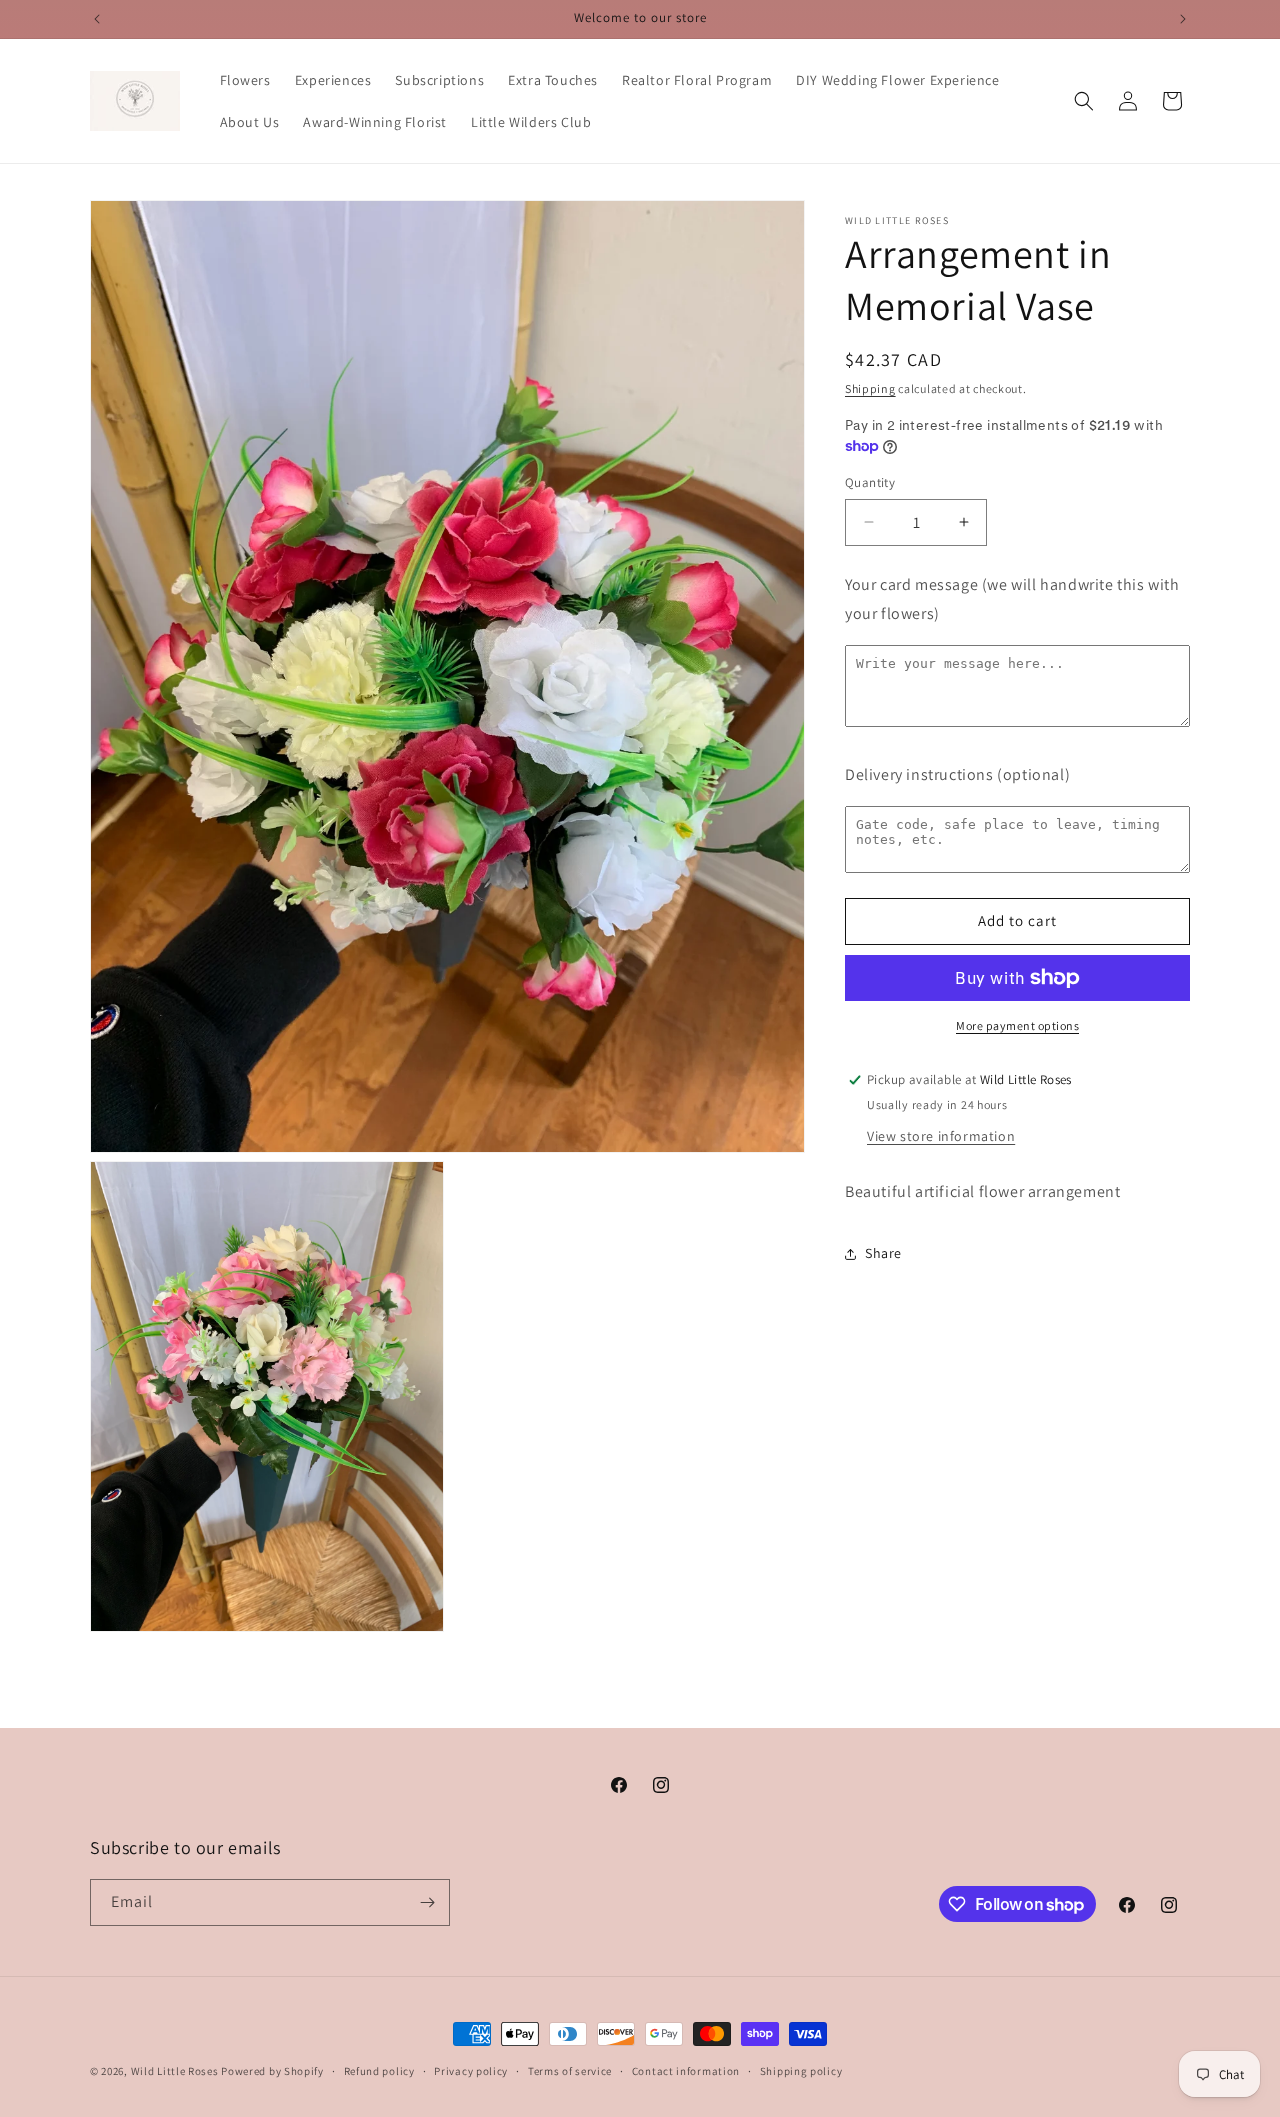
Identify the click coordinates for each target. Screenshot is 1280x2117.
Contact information (686, 2071)
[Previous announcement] (97, 19)
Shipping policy (801, 2071)
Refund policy (379, 2071)
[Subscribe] (427, 1902)
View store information (941, 1136)
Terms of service (570, 2071)
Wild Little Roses (175, 2071)
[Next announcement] (1183, 19)
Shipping (870, 388)
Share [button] (883, 1253)
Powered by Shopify (272, 2071)
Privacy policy (471, 2071)
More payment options (1017, 1025)
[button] (1084, 101)
